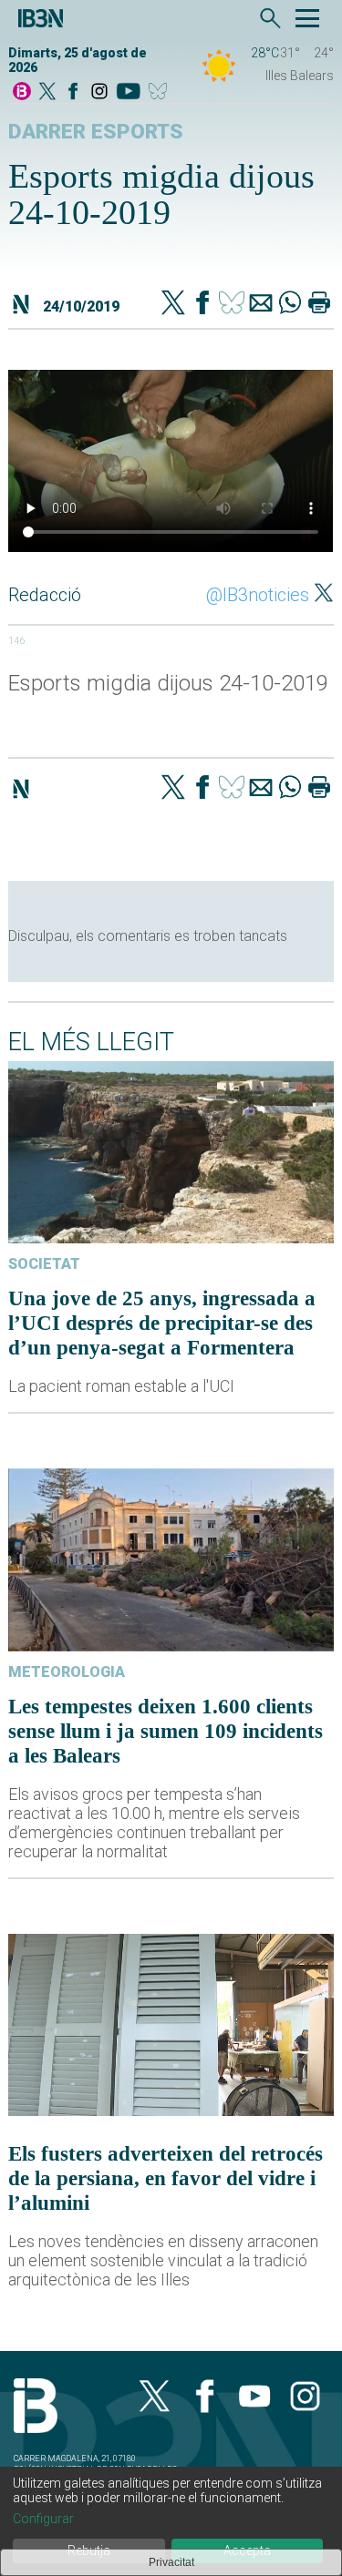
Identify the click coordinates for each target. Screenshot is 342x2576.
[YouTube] (128, 92)
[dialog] (171, 2521)
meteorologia (67, 1672)
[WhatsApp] (290, 304)
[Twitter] (173, 304)
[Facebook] (73, 92)
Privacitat (171, 2562)
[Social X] (47, 92)
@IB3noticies (258, 595)
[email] (261, 304)
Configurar (43, 2519)
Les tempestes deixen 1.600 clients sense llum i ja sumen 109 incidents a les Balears (166, 1731)
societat (44, 1264)
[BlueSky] (161, 92)
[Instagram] (99, 92)
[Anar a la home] (22, 92)
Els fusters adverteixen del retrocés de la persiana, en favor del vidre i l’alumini (166, 2178)
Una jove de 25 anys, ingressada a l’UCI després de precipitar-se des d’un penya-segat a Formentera (162, 1323)
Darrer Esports (96, 132)
